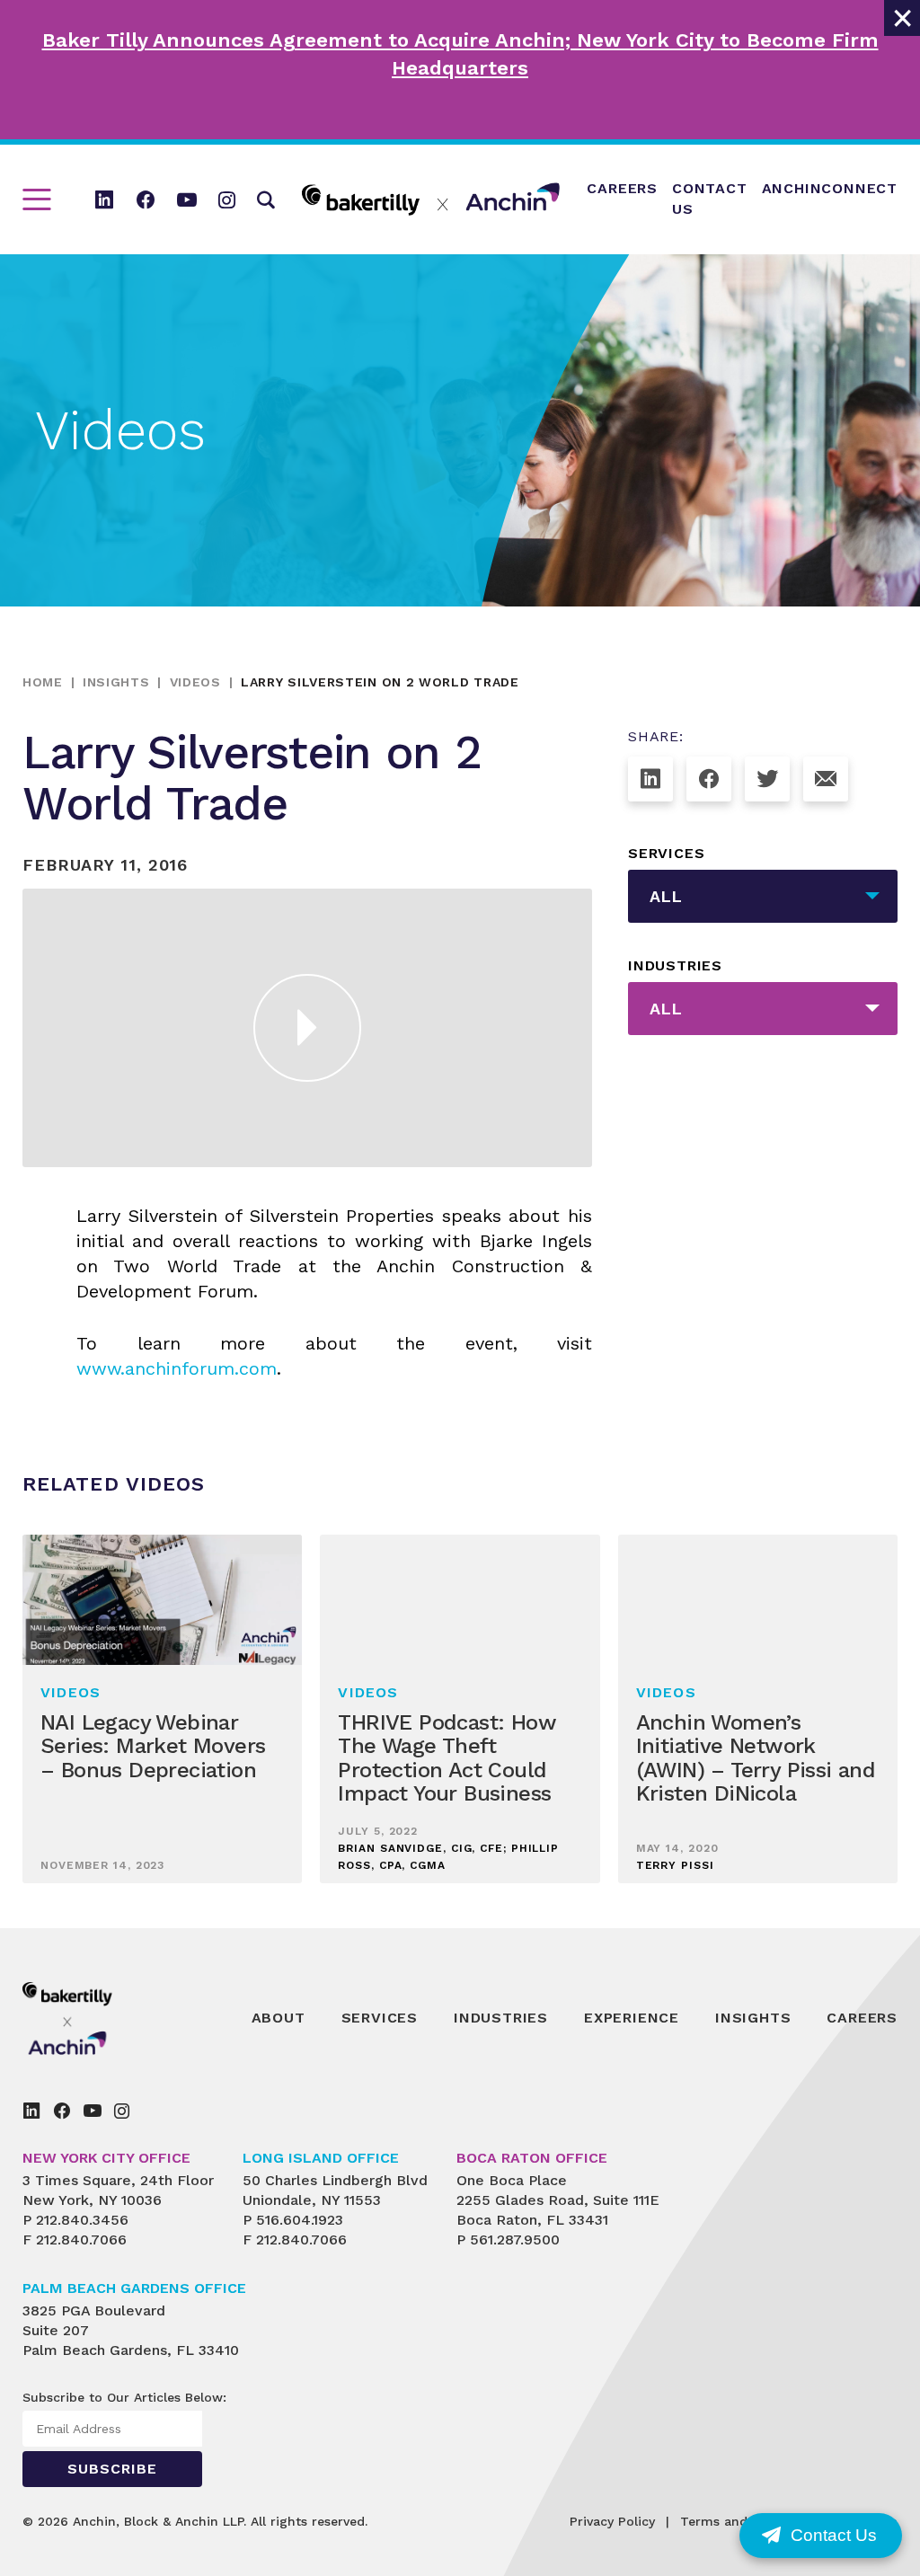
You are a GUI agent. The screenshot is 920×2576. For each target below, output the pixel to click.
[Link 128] (826, 779)
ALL (666, 896)
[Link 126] (709, 779)
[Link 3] (104, 199)
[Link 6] (227, 199)
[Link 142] (122, 2111)
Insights (116, 682)
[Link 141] (93, 2111)
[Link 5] (187, 199)
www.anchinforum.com (177, 1368)
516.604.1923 (300, 2220)
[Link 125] (650, 779)
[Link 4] (146, 199)
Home (43, 682)
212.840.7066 (81, 2240)
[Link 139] (31, 2111)
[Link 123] (307, 1028)
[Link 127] (767, 779)
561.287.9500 (515, 2240)
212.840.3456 (82, 2220)
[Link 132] (108, 2018)
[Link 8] (431, 199)
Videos (195, 682)
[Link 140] (62, 2111)
